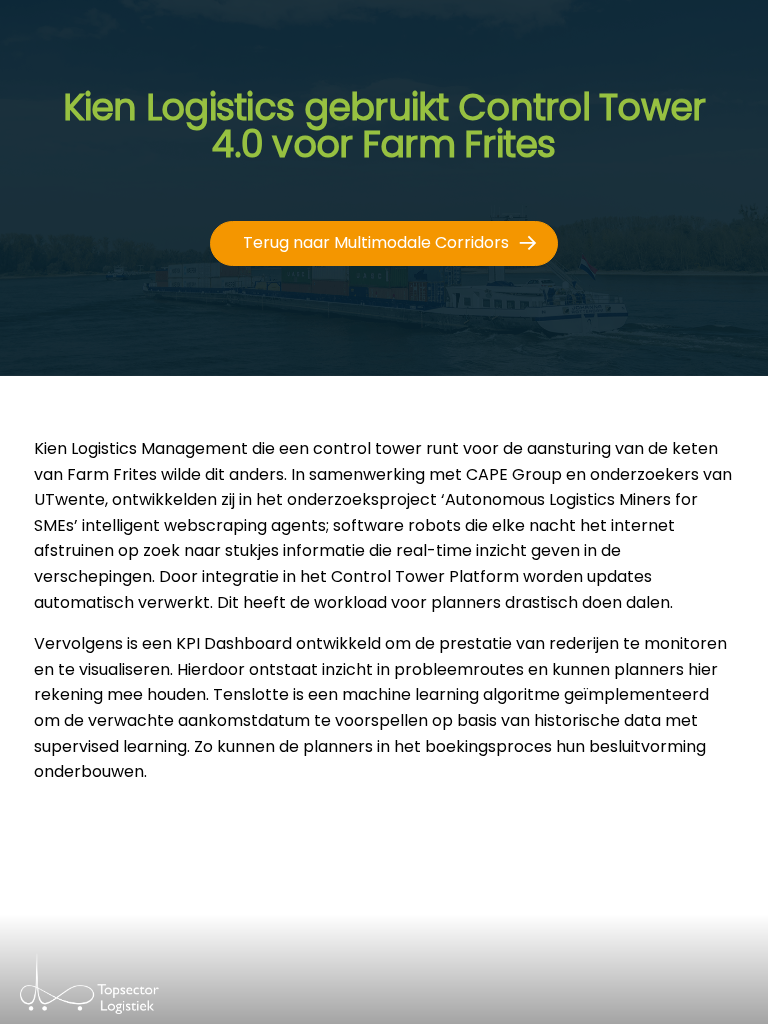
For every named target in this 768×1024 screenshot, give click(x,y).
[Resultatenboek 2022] (126, 994)
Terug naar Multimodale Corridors (376, 242)
